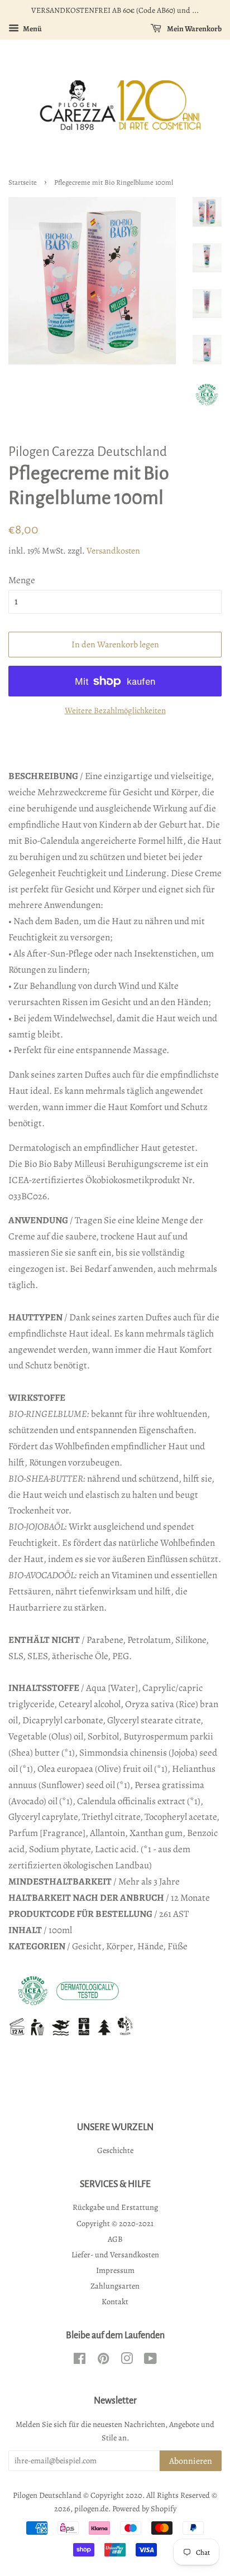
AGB (115, 2239)
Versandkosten (113, 551)
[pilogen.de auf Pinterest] (103, 2361)
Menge (22, 580)
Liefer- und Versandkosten (115, 2255)
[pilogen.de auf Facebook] (80, 2361)
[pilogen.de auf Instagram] (127, 2361)
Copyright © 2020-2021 (115, 2223)
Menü (32, 29)
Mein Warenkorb (194, 29)
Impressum (115, 2270)
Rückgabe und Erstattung (115, 2207)
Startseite (23, 182)
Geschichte (115, 2150)
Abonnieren (191, 2461)
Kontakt (115, 2301)
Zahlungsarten (115, 2286)
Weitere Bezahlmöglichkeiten (115, 710)
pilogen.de (91, 2508)
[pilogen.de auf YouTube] (150, 2361)
